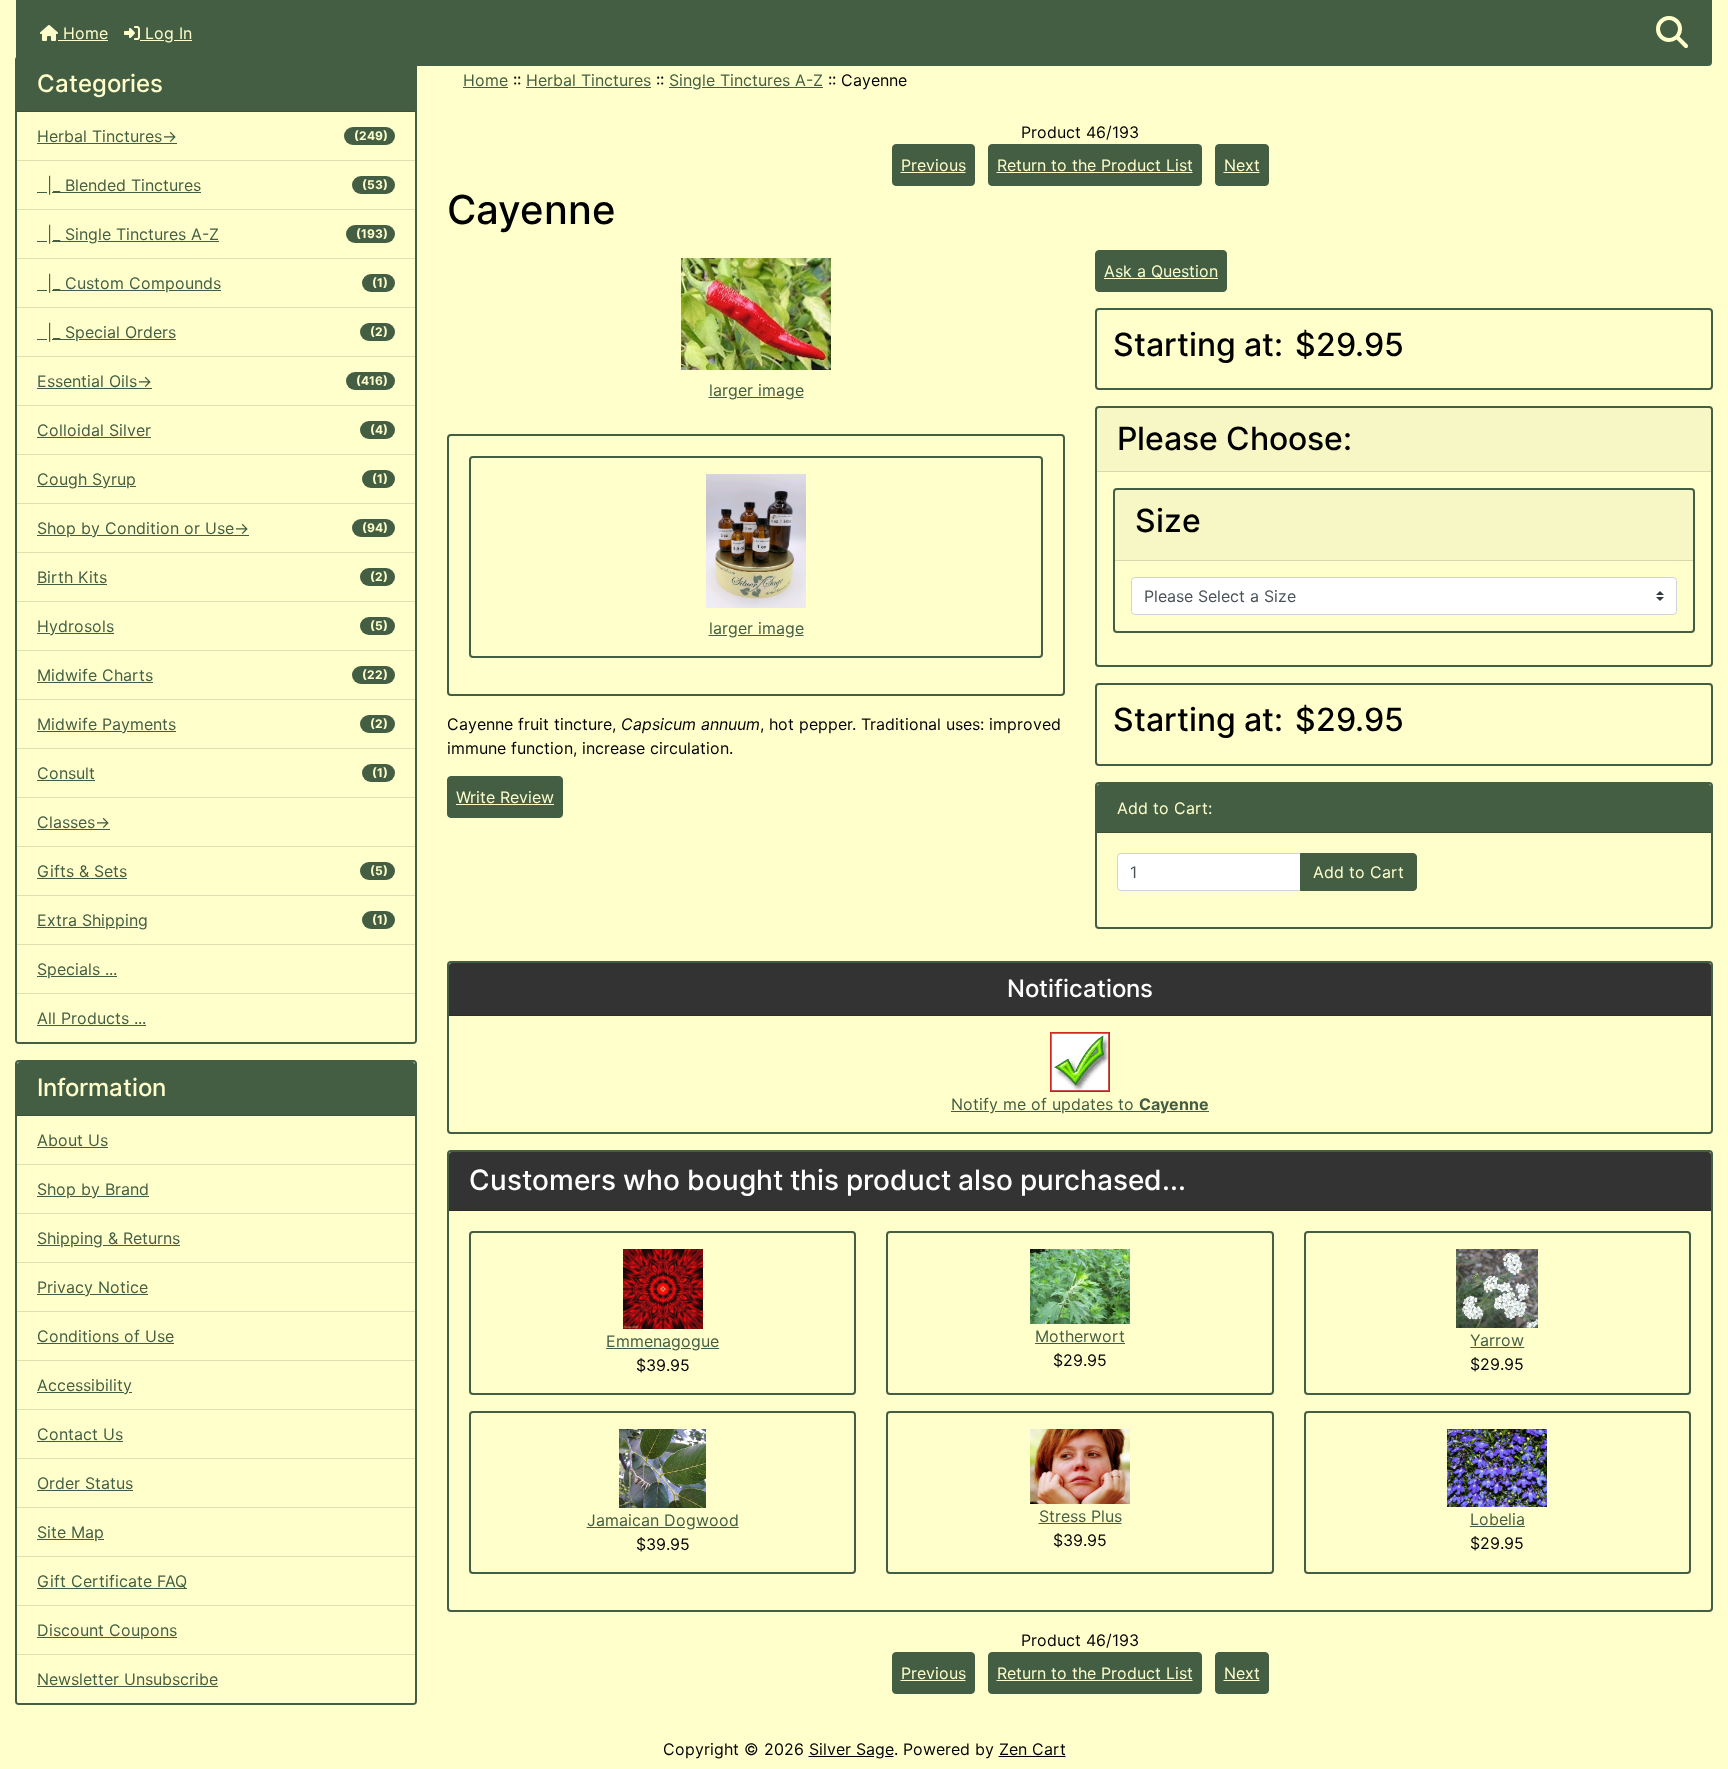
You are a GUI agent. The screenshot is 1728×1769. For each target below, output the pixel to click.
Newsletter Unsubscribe (127, 1679)
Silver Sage (851, 1749)
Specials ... (77, 969)
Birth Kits (212, 577)
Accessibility (84, 1385)
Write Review (505, 797)
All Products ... (91, 1018)
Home (83, 33)
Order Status (85, 1483)
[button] (1672, 33)
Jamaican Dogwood (663, 1520)
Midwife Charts (212, 675)
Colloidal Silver (212, 430)
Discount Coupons (107, 1630)
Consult (212, 773)
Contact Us (80, 1434)
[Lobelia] (1497, 1466)
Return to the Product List (1095, 165)
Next (1242, 165)
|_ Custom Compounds (212, 283)
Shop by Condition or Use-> (212, 528)
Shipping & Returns (108, 1238)
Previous (933, 165)
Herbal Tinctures (588, 80)
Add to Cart (1358, 872)
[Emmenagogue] (663, 1287)
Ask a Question (1161, 271)
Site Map (70, 1532)
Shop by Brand (93, 1189)
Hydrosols (212, 626)
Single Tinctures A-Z (746, 80)
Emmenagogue (662, 1341)
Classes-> (73, 822)
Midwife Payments (212, 724)
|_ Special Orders (212, 332)
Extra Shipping (212, 920)
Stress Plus (1080, 1516)
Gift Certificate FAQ (112, 1581)
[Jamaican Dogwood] (662, 1467)
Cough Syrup (212, 479)
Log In (166, 33)
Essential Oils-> (212, 381)
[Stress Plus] (1080, 1465)
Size (1168, 521)
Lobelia (1497, 1519)
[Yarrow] (1497, 1287)
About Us (72, 1140)
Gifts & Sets (212, 871)
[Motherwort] (1080, 1285)
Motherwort (1080, 1336)
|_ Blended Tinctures (212, 185)
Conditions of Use (105, 1336)
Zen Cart (1032, 1749)
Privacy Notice (92, 1287)
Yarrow (1497, 1340)
